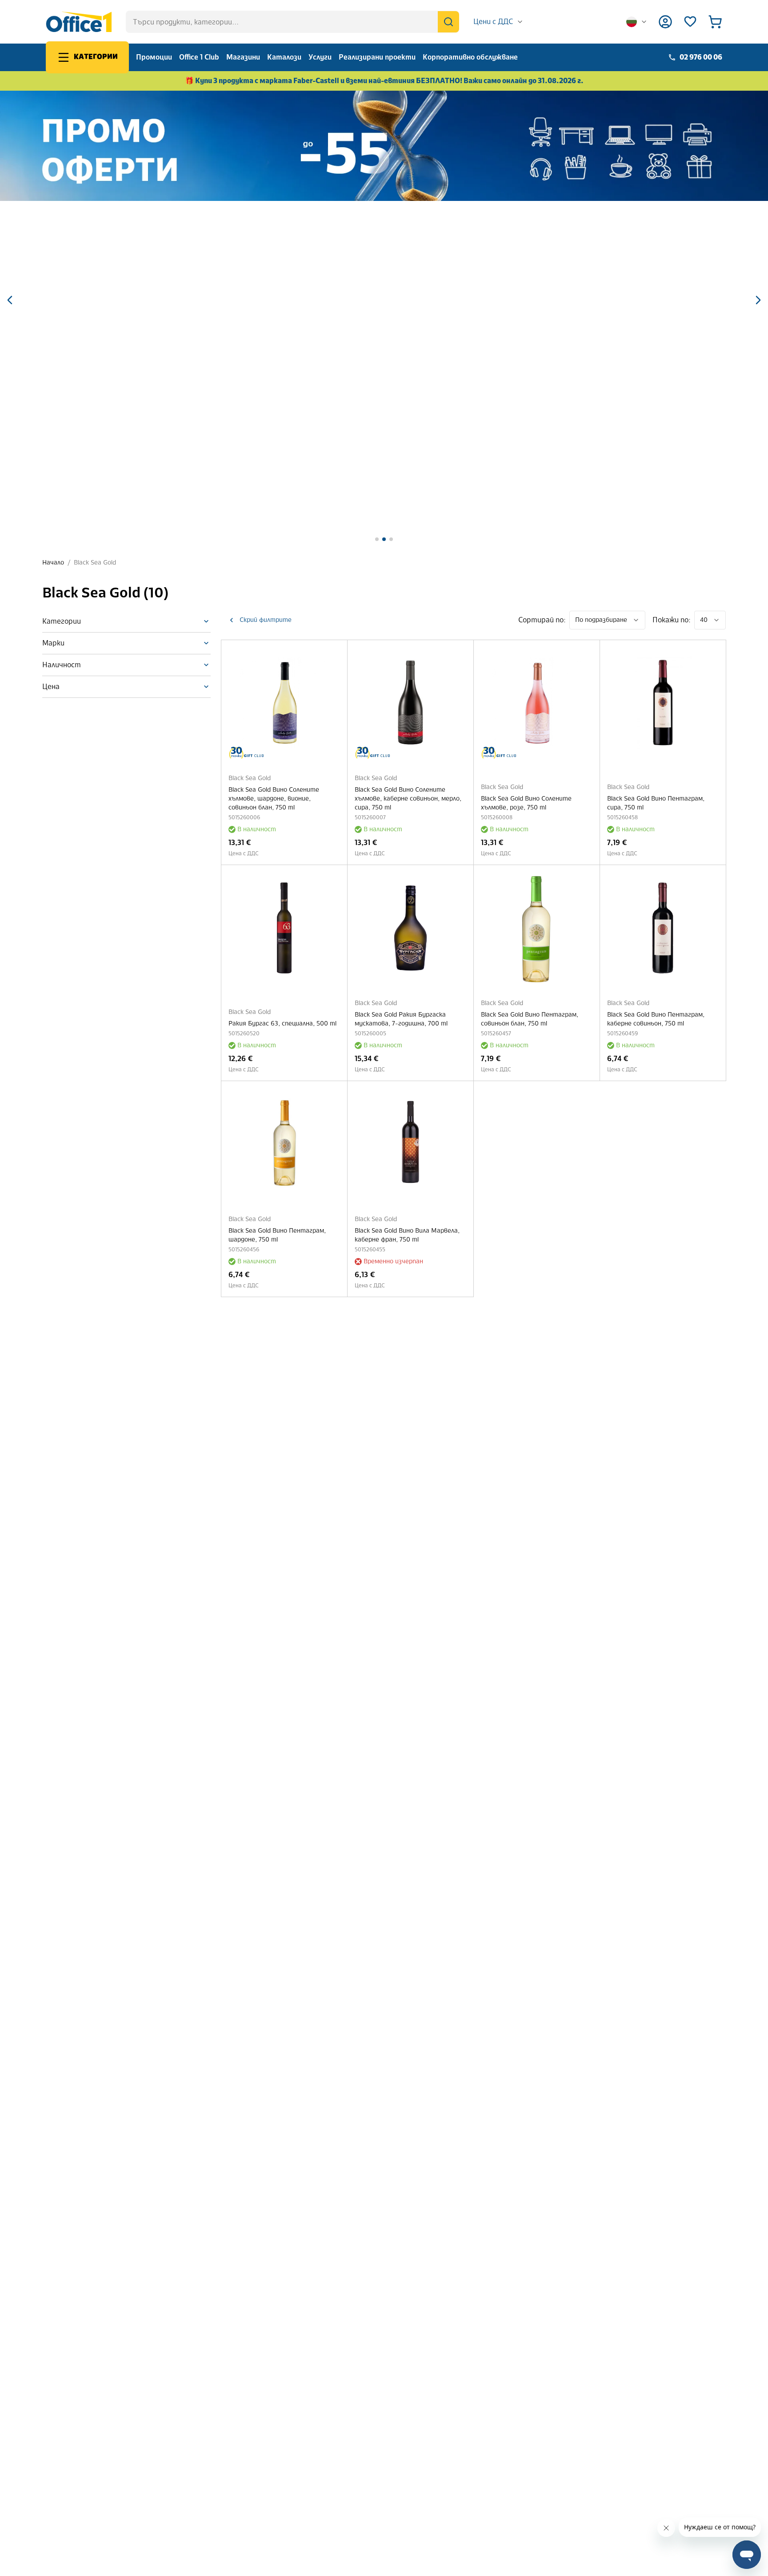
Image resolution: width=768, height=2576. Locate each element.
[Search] (448, 22)
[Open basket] (715, 22)
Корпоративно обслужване (470, 57)
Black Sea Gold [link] (95, 563)
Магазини (243, 57)
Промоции (154, 57)
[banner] (384, 146)
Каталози (284, 57)
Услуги (320, 57)
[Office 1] (79, 22)
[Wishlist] (690, 22)
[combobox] (498, 22)
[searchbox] (292, 22)
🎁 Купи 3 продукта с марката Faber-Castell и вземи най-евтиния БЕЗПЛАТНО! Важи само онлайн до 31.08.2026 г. (384, 81)
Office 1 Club (199, 57)
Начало (53, 563)
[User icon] (665, 22)
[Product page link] (284, 703)
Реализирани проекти (377, 57)
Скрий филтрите (266, 620)
